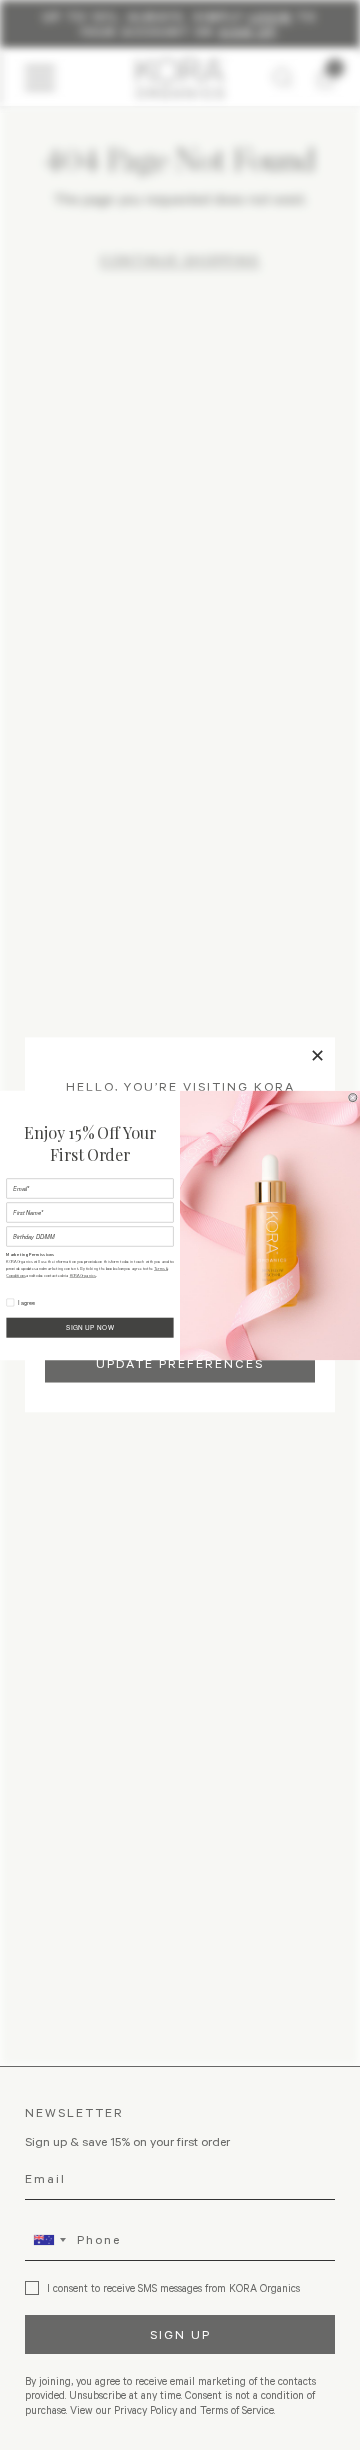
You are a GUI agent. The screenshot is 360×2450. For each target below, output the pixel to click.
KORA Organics (83, 1275)
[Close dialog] (353, 1097)
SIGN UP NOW (90, 1326)
